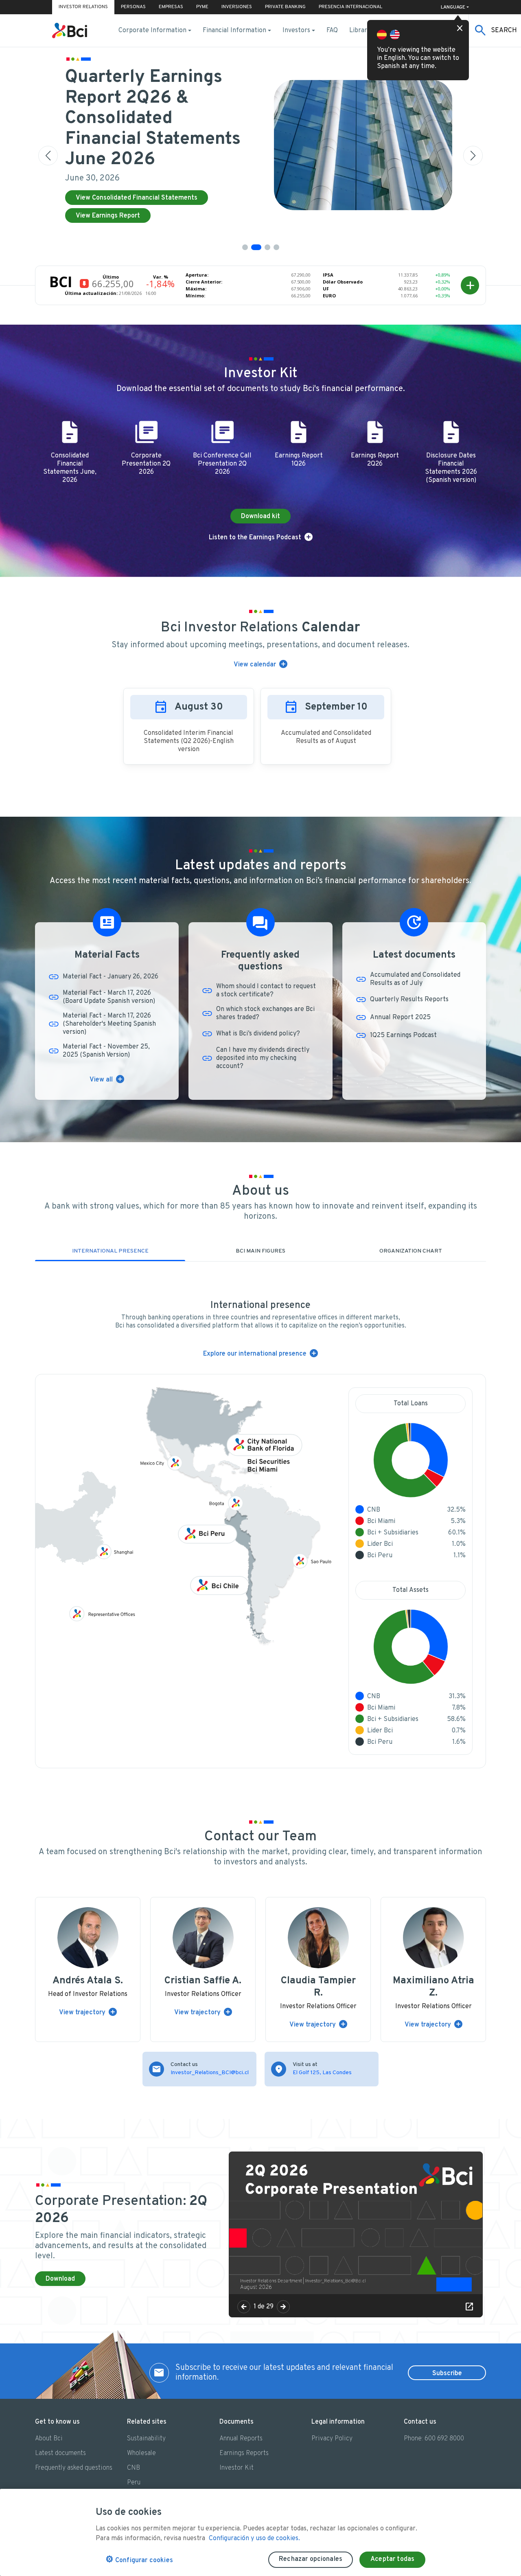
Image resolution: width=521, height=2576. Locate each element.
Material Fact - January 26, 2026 (111, 977)
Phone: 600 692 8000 (434, 2439)
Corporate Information (152, 31)
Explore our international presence (255, 1354)
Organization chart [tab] (411, 1251)
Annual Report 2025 (400, 1018)
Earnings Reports (244, 2453)
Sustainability (146, 2439)
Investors (296, 31)
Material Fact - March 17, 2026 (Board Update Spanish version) (109, 997)
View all (101, 1080)
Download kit (260, 517)
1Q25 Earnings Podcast (403, 1035)
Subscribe (447, 2374)
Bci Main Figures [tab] (260, 1251)
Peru (134, 2483)
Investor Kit (236, 2468)
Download (60, 2279)
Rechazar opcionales (311, 2559)
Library (360, 31)
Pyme (202, 7)
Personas (133, 7)
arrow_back (244, 2307)
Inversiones (237, 7)
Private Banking (285, 7)
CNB (134, 2468)
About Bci (49, 2439)
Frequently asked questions (74, 2468)
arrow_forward (283, 2307)
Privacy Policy (332, 2439)
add (470, 286)
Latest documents (60, 2453)
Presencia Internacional (350, 7)
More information (102, 183)
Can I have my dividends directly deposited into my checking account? (263, 1058)
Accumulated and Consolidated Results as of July (415, 979)
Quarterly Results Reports (409, 1000)
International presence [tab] (110, 1251)
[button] (245, 247)
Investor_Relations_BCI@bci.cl (210, 2073)
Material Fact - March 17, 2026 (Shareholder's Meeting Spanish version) (109, 1024)
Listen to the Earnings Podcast (255, 538)
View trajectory (82, 2013)
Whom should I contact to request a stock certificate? (266, 991)
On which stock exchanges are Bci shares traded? (265, 1013)
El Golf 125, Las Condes (322, 2073)
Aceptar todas (392, 2559)
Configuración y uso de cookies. (254, 2539)
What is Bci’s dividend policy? (258, 1034)
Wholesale (141, 2453)
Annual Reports (241, 2439)
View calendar (255, 665)
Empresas (171, 7)
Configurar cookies (139, 2560)
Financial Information (234, 31)
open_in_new (469, 2307)
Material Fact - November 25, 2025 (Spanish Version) (106, 1051)
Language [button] (453, 7)
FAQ (332, 31)
